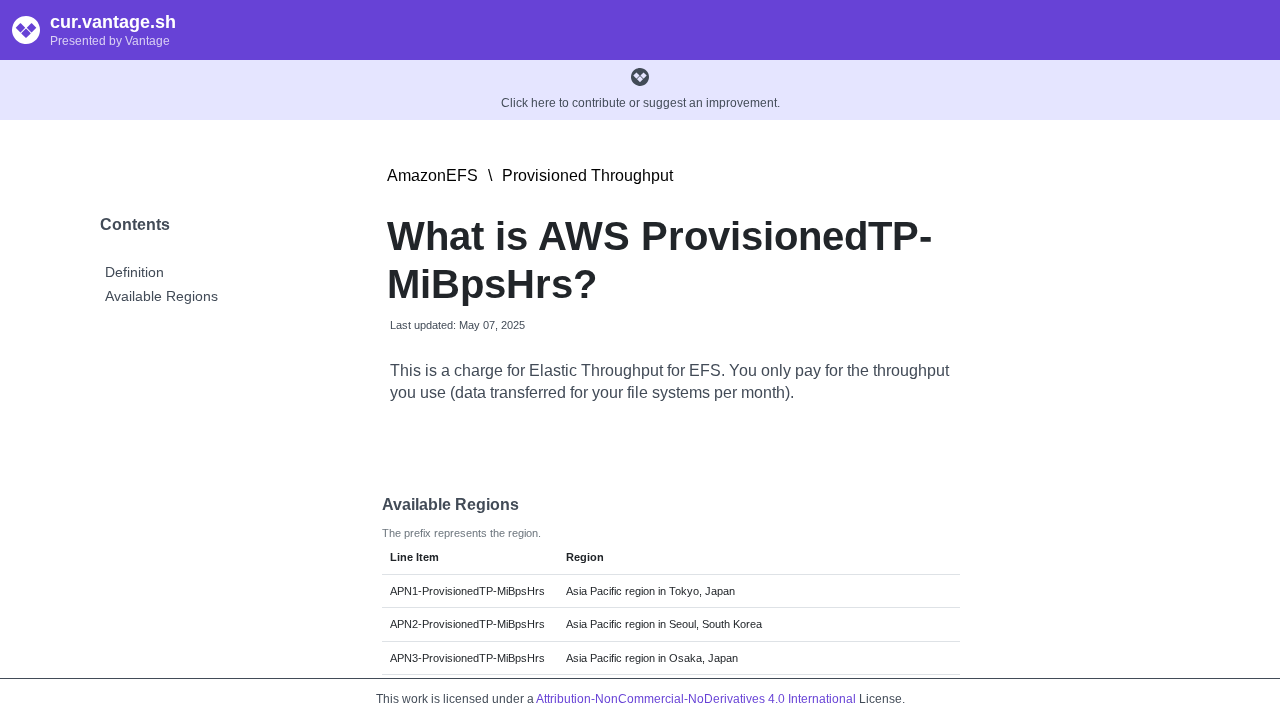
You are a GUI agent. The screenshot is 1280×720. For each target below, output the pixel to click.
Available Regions (161, 296)
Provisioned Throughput (587, 175)
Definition (134, 272)
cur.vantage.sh (113, 22)
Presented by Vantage (110, 41)
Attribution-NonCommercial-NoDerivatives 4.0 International (696, 699)
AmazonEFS (432, 175)
